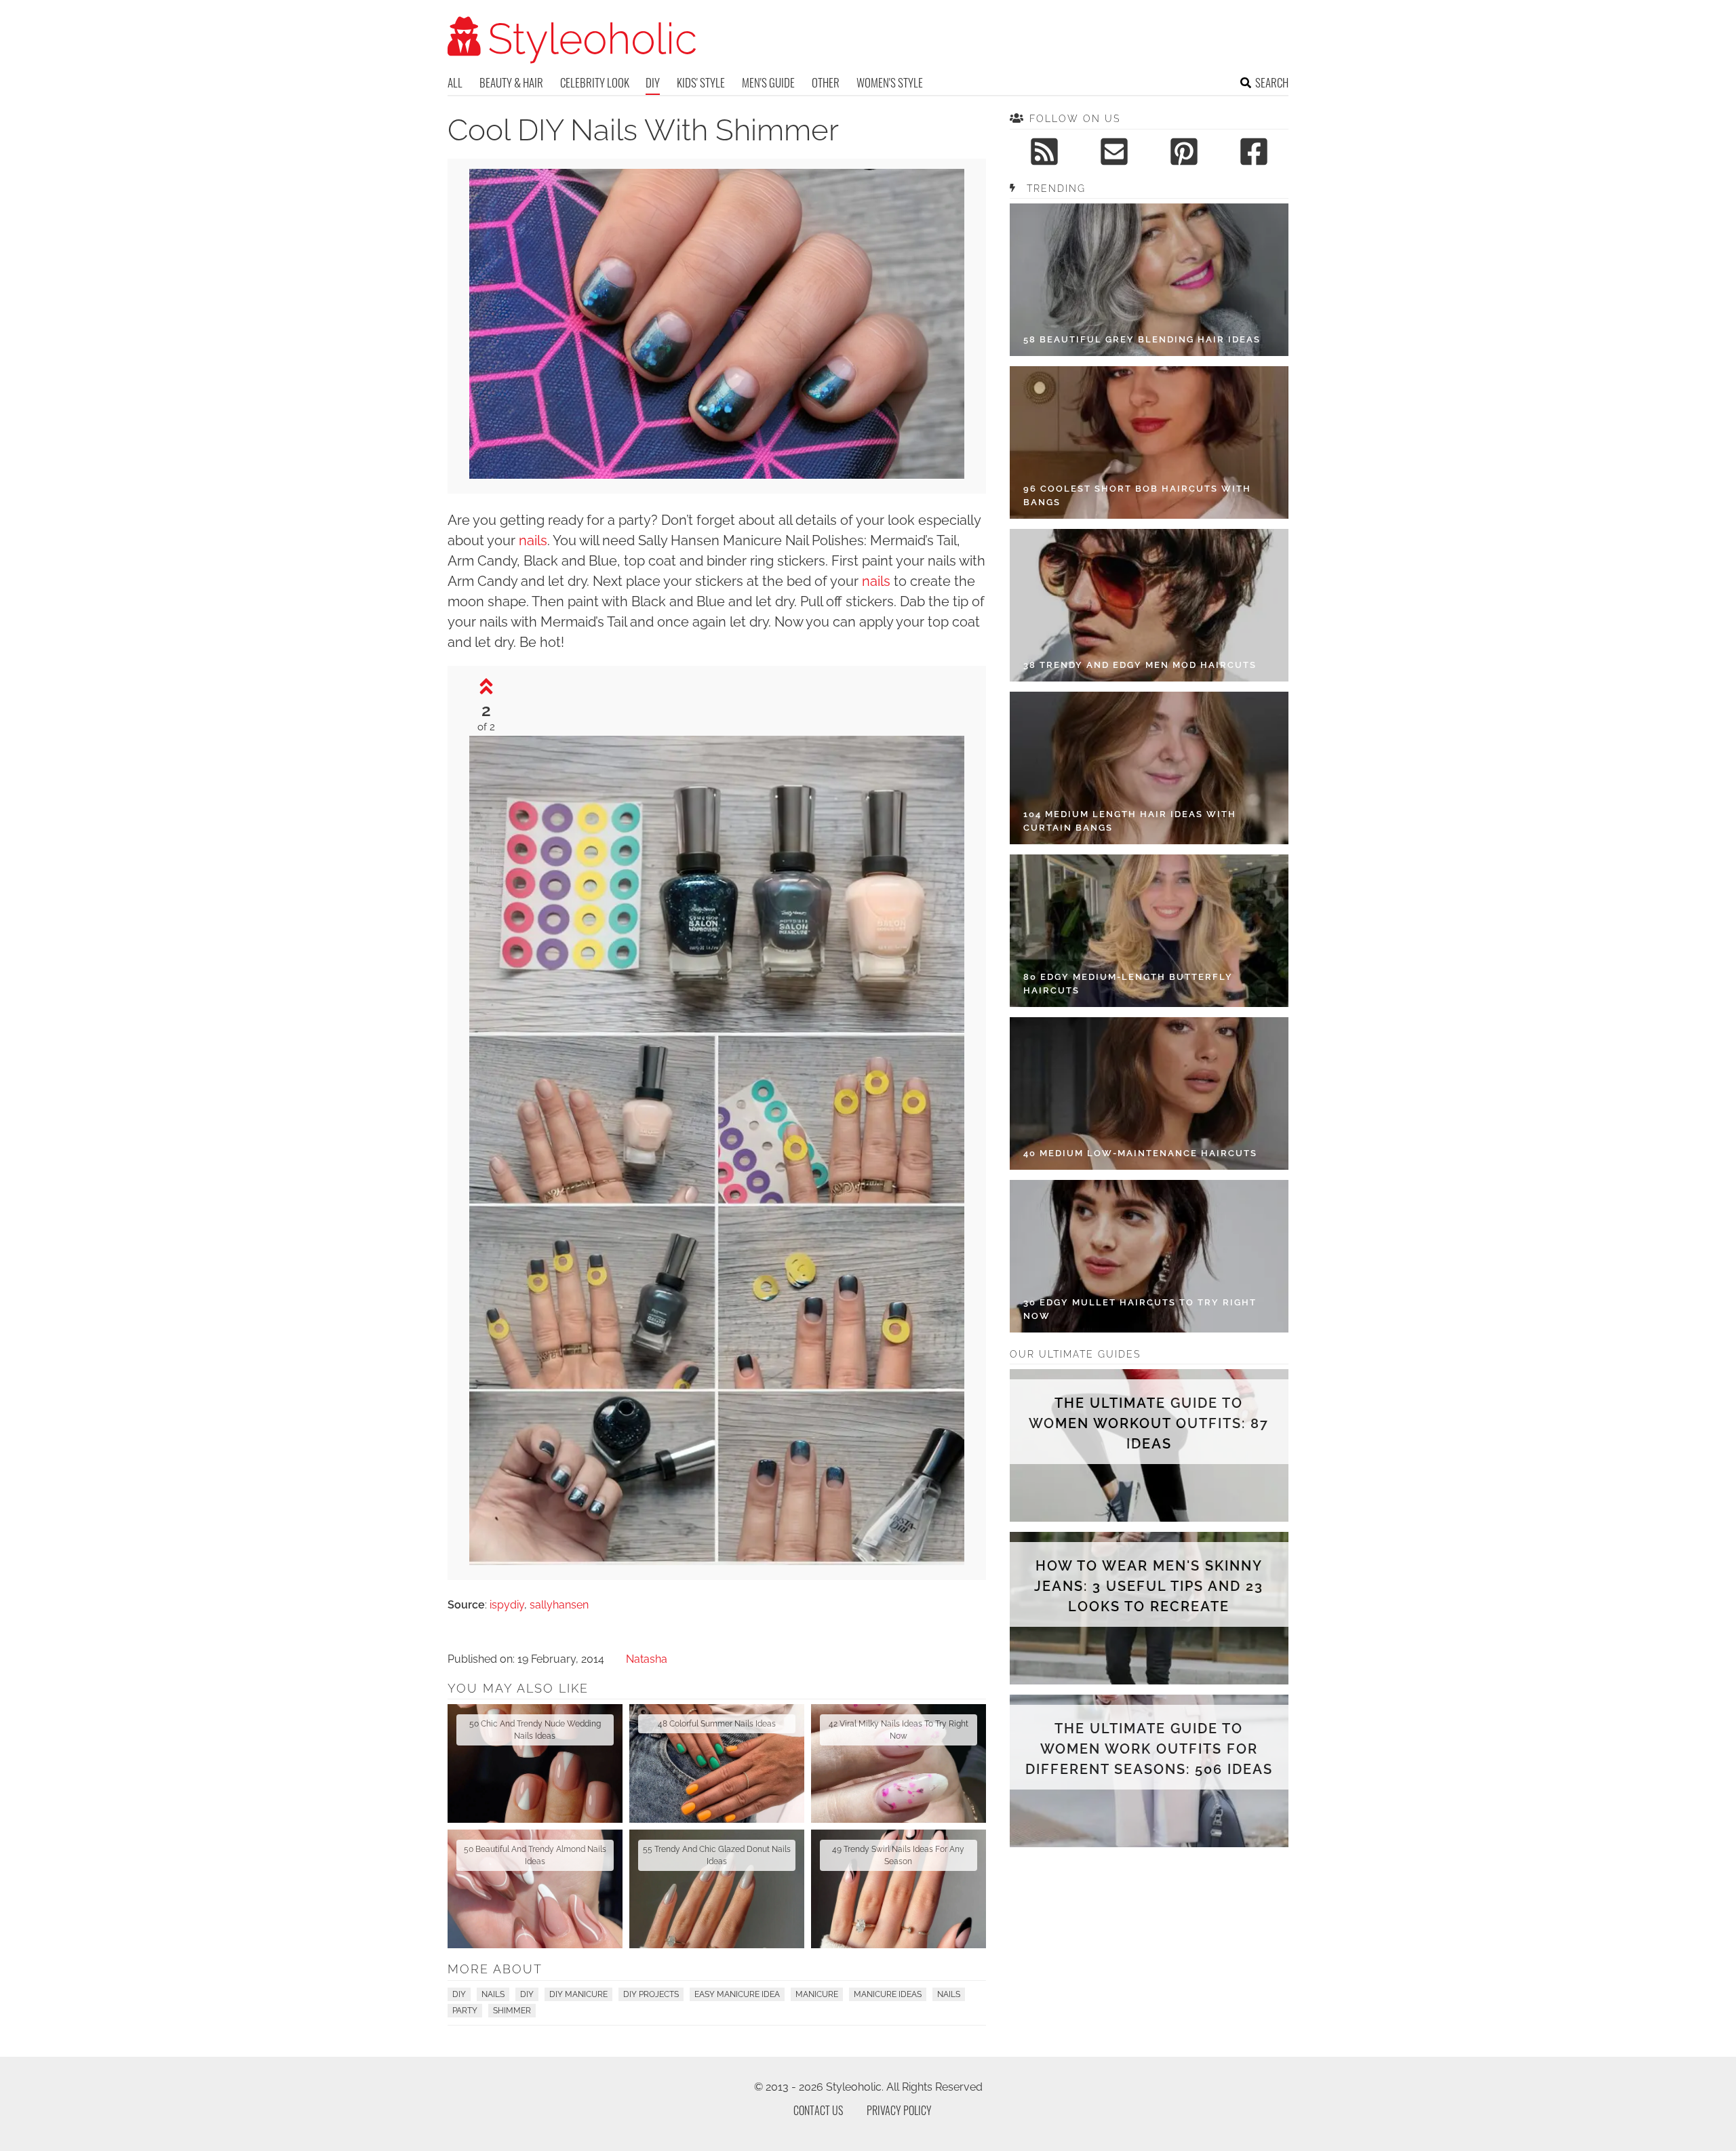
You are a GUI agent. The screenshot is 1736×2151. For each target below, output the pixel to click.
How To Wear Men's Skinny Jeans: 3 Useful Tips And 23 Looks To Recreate (1149, 1586)
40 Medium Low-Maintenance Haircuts (1140, 1153)
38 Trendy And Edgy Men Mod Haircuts (1140, 665)
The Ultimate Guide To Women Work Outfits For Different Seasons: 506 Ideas (1149, 1749)
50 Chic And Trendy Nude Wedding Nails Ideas (535, 1730)
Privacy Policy (899, 2110)
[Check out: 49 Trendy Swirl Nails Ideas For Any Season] (899, 1889)
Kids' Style (701, 82)
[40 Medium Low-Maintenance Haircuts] (1149, 1093)
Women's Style (890, 82)
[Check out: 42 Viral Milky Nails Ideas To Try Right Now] (899, 1763)
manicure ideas (888, 1994)
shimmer (512, 2011)
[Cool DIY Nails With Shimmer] (717, 1561)
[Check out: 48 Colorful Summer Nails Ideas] (717, 1763)
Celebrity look (595, 82)
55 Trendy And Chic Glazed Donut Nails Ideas (717, 1855)
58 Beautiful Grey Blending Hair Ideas (1142, 339)
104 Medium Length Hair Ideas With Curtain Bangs (1130, 821)
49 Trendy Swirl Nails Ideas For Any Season (898, 1855)
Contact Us (818, 2110)
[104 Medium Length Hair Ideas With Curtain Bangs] (1149, 768)
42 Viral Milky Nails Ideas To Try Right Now (899, 1730)
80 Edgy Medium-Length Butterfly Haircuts (1128, 984)
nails (533, 540)
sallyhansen (559, 1605)
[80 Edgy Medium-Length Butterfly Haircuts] (1149, 931)
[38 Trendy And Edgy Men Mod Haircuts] (1149, 605)
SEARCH (1272, 82)
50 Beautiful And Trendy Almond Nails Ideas (535, 1855)
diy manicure (578, 1994)
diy (527, 1994)
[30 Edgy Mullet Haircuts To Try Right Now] (1149, 1256)
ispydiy (507, 1605)
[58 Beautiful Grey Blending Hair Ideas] (1149, 280)
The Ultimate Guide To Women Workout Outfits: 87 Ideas (1149, 1423)
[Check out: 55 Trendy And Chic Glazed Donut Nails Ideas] (717, 1889)
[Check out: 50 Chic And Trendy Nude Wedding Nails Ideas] (535, 1763)
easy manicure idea (737, 1994)
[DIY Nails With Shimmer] (717, 475)
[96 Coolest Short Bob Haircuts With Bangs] (1149, 442)
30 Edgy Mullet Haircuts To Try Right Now (1140, 1309)
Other (826, 82)
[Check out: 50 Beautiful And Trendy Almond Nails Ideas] (535, 1889)
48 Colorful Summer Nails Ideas (717, 1724)
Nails (493, 1994)
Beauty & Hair (511, 82)
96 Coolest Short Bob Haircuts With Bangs (1137, 495)
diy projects (651, 1994)
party (465, 2011)
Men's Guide (768, 82)
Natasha (647, 1659)
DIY (653, 82)
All (455, 82)
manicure (817, 1994)
